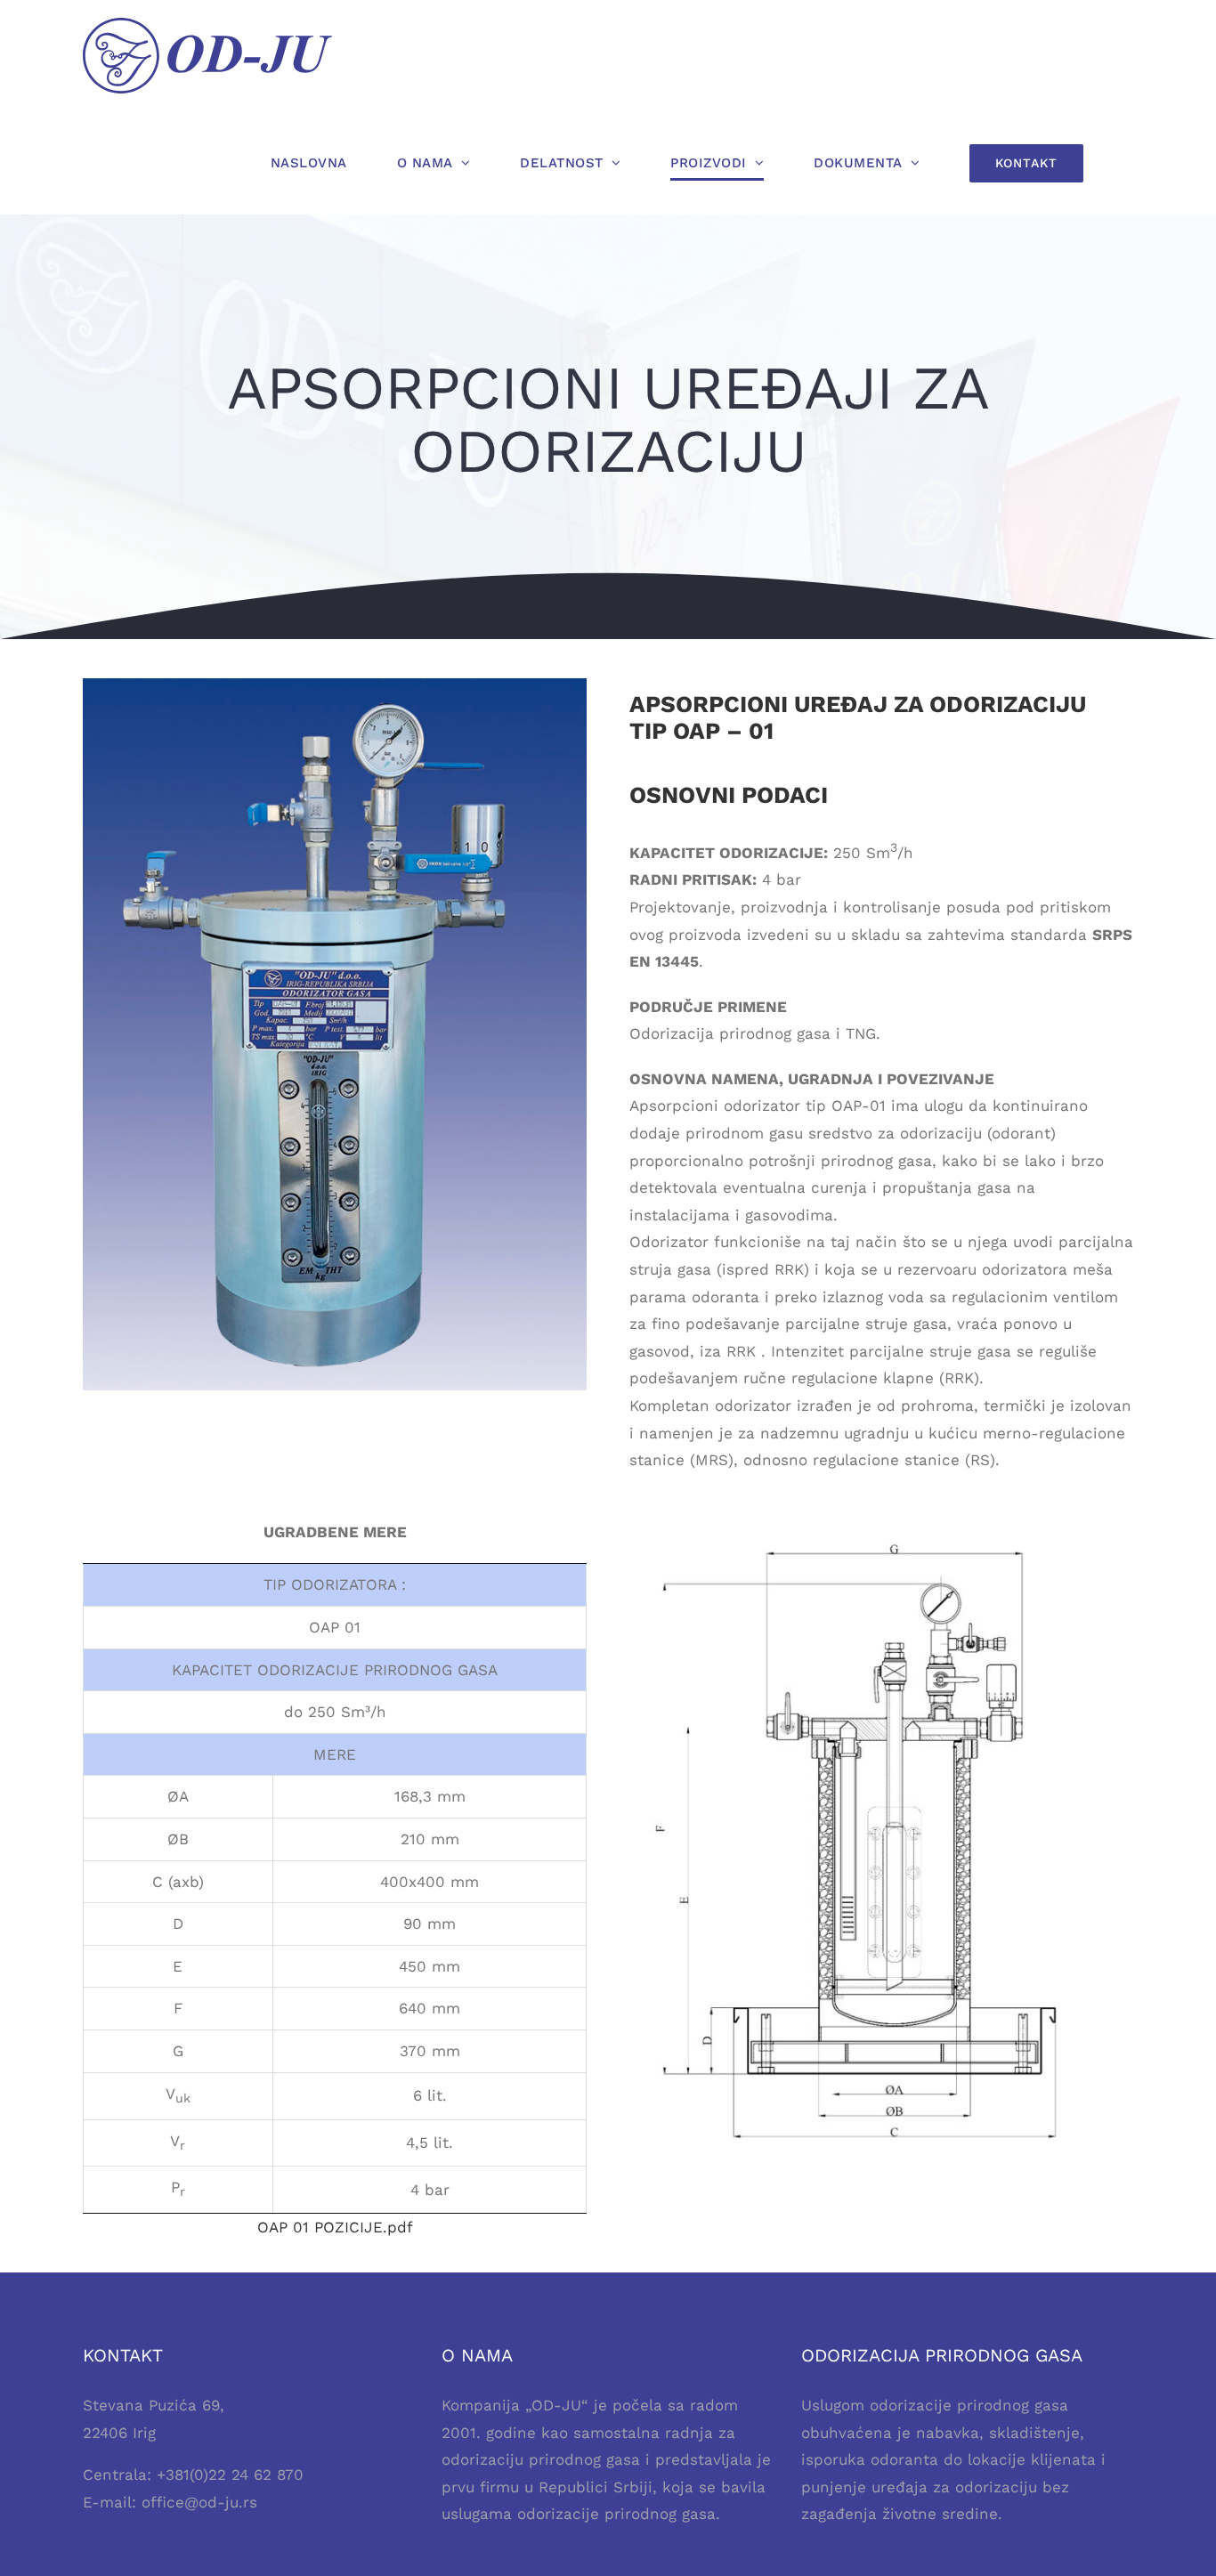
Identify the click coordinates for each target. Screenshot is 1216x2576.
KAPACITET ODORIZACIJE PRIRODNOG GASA (335, 1670)
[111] (882, 1526)
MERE (335, 1754)
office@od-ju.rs (199, 2502)
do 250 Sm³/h (335, 1712)
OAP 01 (335, 1627)
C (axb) (178, 1882)
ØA (178, 1796)
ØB (178, 1839)
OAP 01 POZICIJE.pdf (335, 2227)
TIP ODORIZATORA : (335, 1584)
